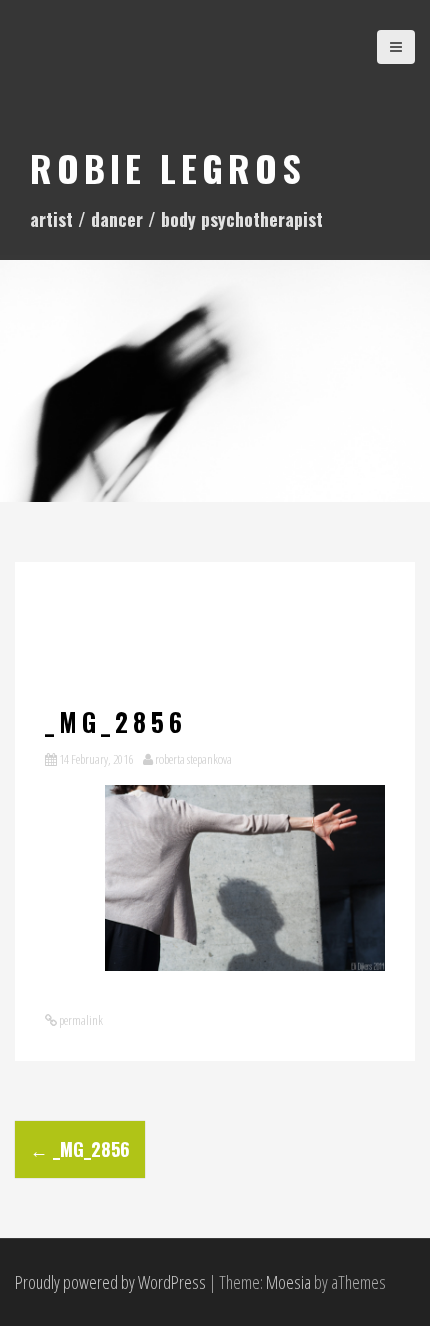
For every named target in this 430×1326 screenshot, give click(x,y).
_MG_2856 (80, 1149)
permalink (80, 1020)
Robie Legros (168, 167)
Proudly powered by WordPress (110, 1282)
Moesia (288, 1282)
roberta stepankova (193, 759)
